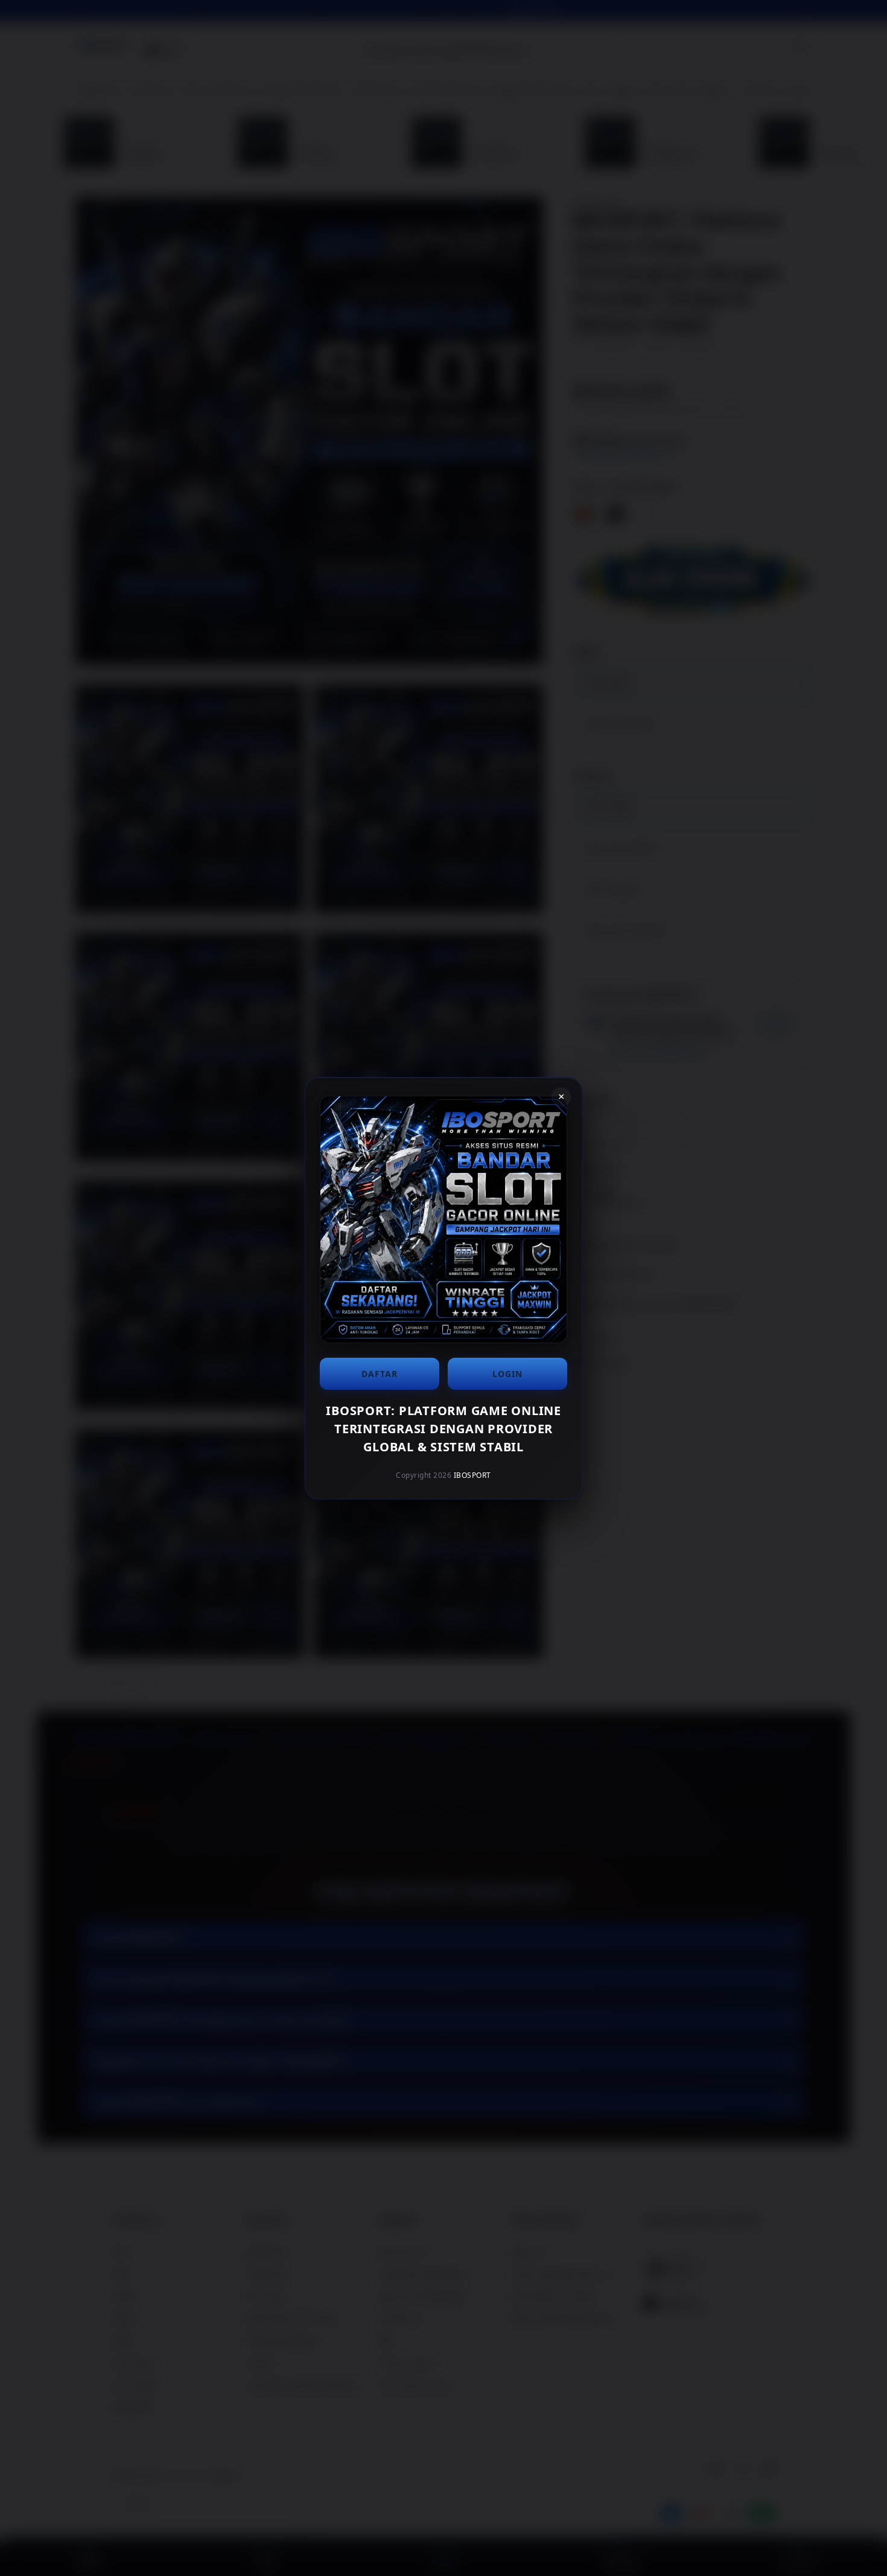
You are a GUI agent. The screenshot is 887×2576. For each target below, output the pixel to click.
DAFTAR (380, 1374)
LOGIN (507, 1374)
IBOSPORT (472, 1475)
